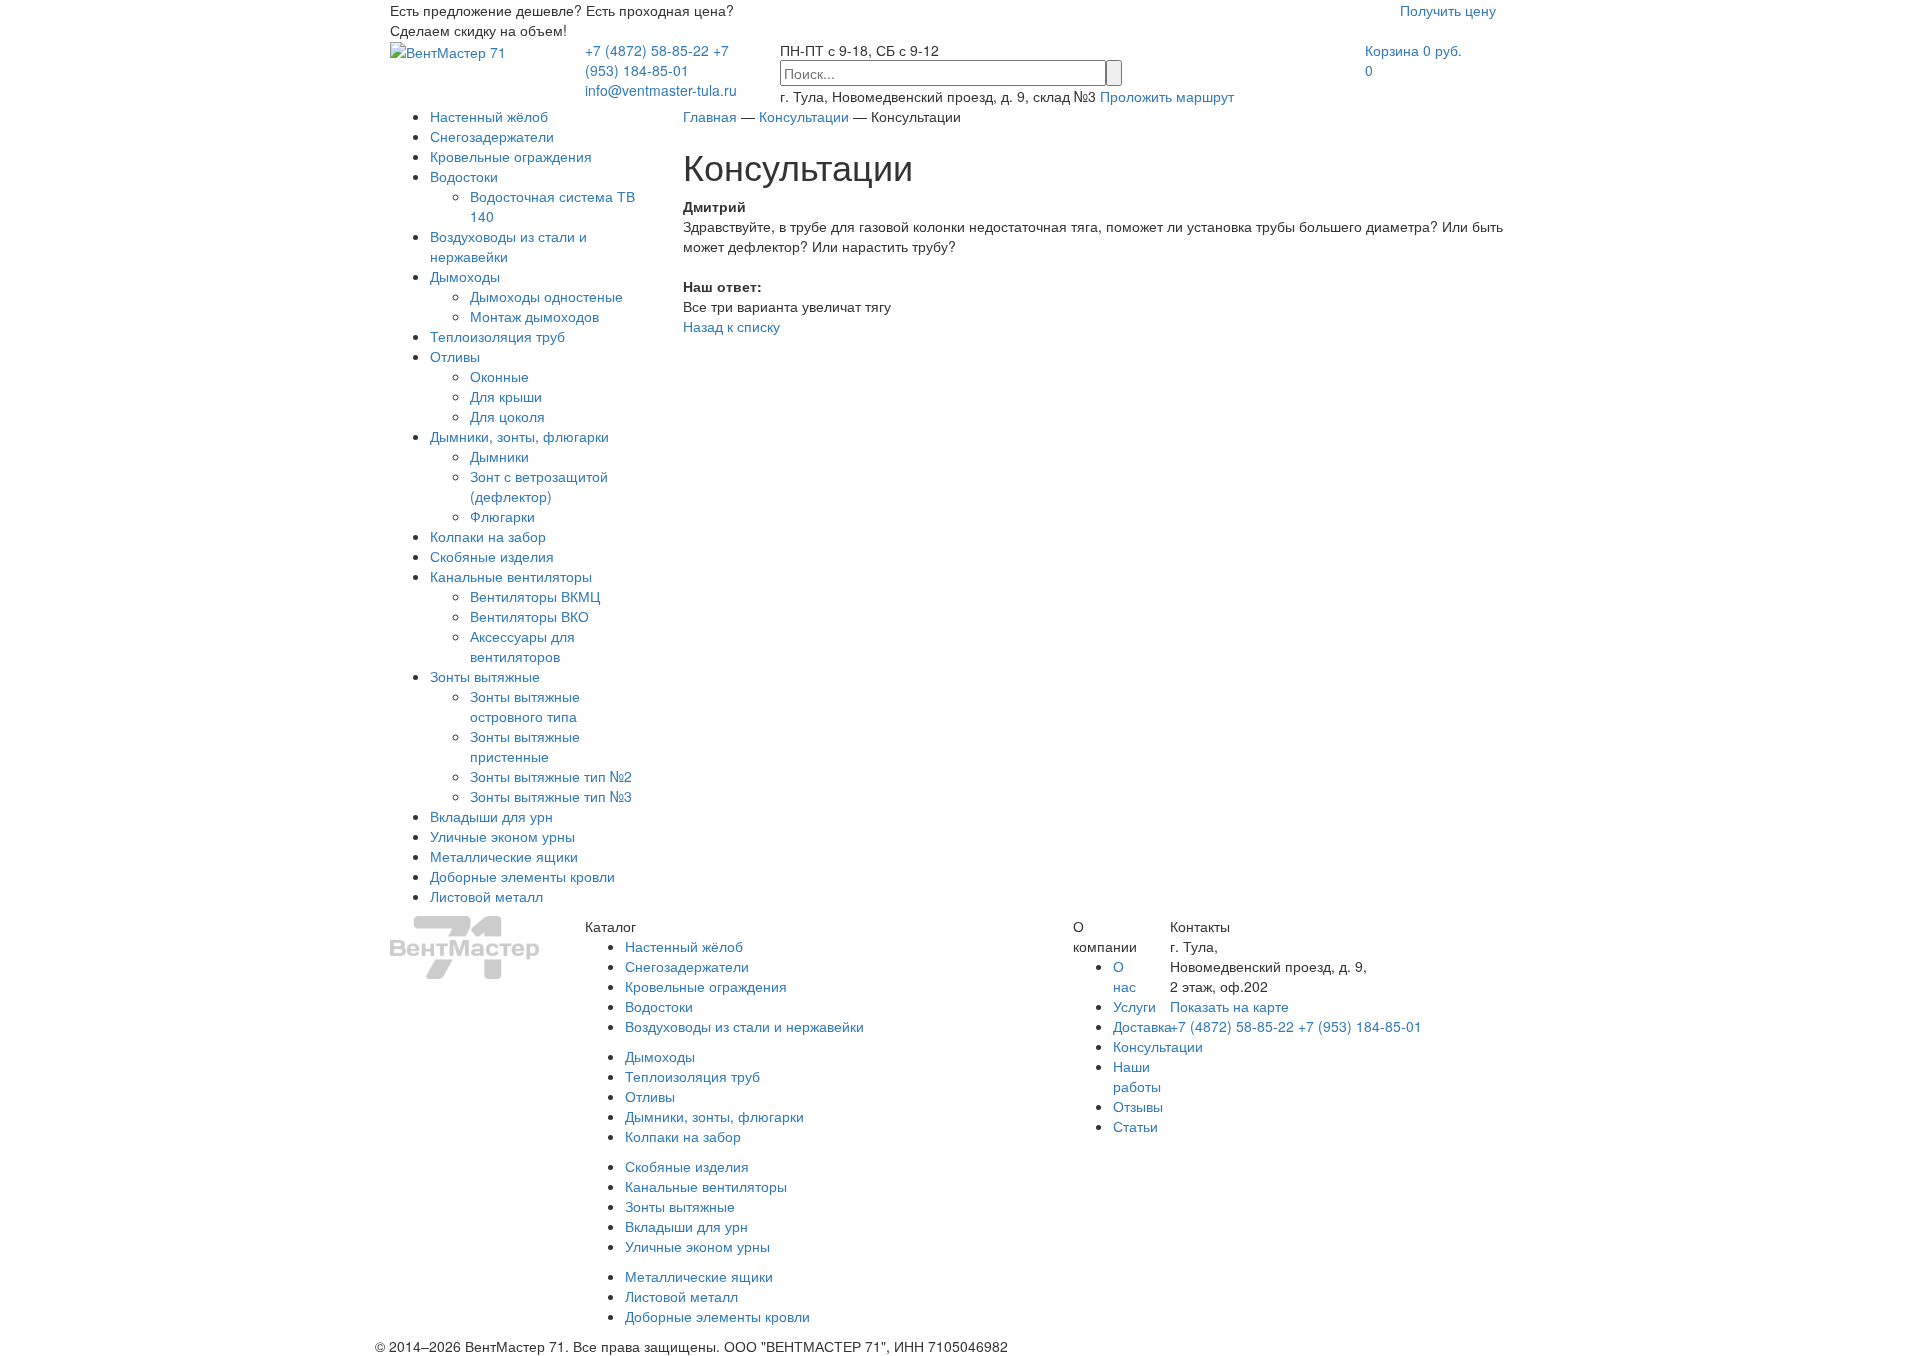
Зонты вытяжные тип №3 (551, 796)
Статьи (1135, 1126)
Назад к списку (731, 326)
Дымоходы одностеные (546, 296)
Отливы (455, 356)
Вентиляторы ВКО (529, 616)
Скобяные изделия (492, 556)
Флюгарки (502, 516)
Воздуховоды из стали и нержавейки (744, 1026)
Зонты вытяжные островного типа (525, 706)
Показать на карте (1229, 1006)
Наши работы (1137, 1076)
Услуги (1134, 1006)
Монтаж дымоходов (534, 316)
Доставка (1142, 1026)
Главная (710, 116)
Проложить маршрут (1167, 96)
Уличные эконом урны (502, 836)
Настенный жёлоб (489, 116)
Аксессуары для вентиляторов (522, 646)
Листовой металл (486, 896)
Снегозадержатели (492, 136)
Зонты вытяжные (485, 676)
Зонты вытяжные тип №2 (551, 776)
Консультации (1158, 1046)
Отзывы (1138, 1106)
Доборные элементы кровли (522, 876)
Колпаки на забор (488, 536)
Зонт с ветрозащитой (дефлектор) (539, 486)
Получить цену (1448, 10)
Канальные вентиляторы (511, 576)
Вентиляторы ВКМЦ (535, 596)
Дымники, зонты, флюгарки (519, 436)
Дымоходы (465, 276)
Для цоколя (507, 416)
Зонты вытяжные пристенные (525, 746)
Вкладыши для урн (491, 816)
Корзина (1413, 50)
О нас (1124, 976)
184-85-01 (657, 60)
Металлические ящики (504, 856)
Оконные (499, 376)
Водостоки (464, 176)
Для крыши (506, 396)
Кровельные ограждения (511, 156)
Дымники (499, 456)
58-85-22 (647, 50)
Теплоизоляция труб (497, 336)
